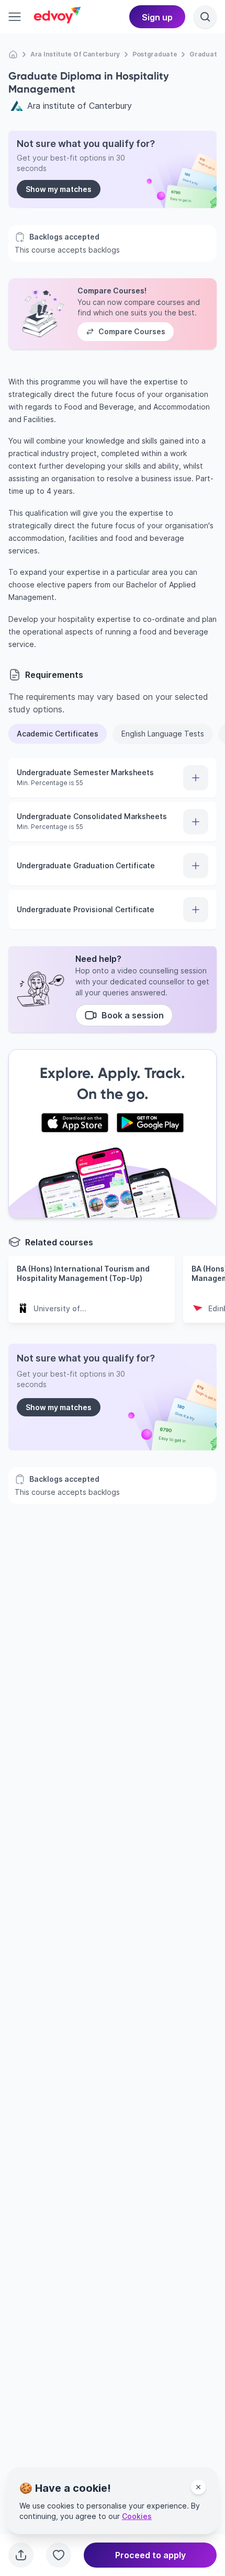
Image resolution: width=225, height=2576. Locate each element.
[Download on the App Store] (75, 1123)
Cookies (137, 2516)
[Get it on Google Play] (150, 1123)
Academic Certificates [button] (58, 734)
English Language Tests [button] (163, 734)
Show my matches (59, 189)
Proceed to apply (150, 2555)
